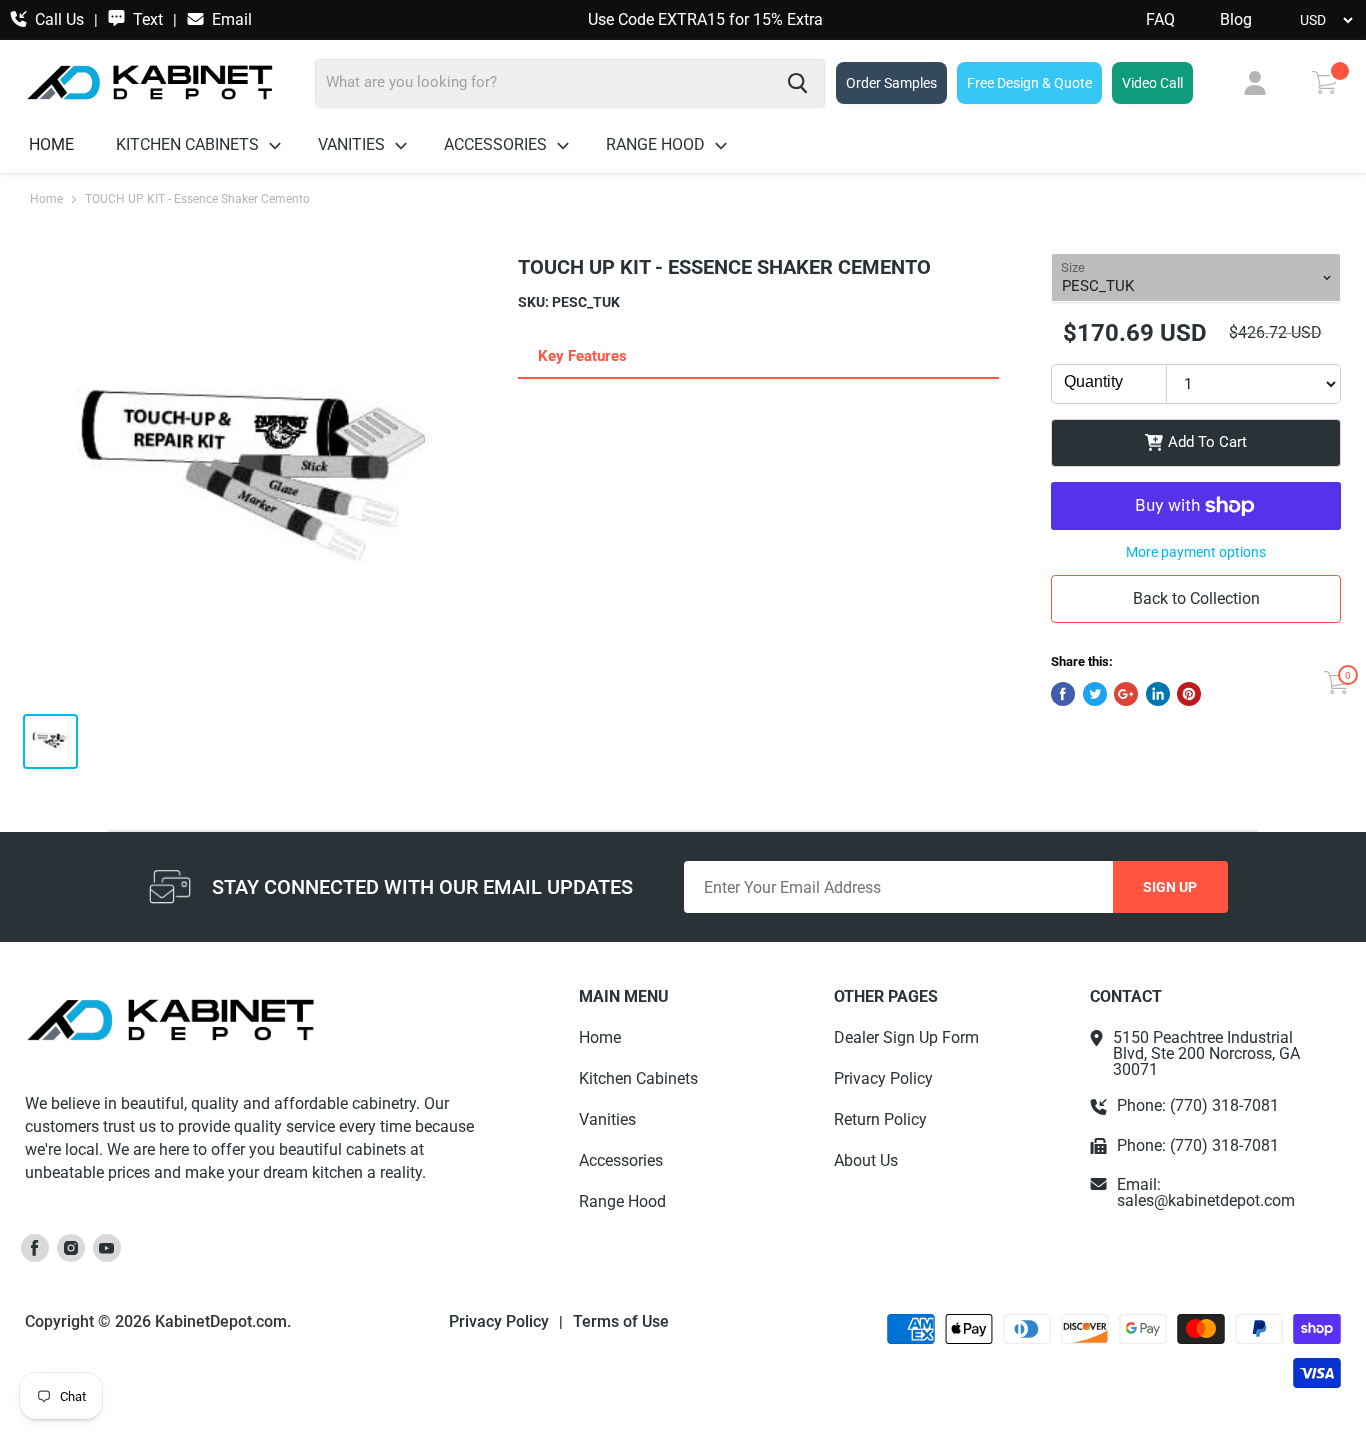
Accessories (497, 144)
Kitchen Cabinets (189, 144)
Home (51, 144)
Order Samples (891, 83)
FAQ (1160, 20)
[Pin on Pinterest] (1189, 694)
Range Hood (657, 144)
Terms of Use (621, 1322)
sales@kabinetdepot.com (1206, 1200)
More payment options (1196, 552)
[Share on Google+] (1126, 694)
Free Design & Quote (1029, 83)
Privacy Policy (883, 1078)
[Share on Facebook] (1063, 694)
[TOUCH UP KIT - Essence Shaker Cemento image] (255, 475)
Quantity (1093, 381)
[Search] (797, 83)
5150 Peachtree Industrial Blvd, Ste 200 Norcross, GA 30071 (1206, 1054)
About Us (866, 1160)
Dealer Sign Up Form (906, 1037)
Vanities (353, 144)
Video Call (1152, 83)
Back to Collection (1196, 598)
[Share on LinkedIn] (1158, 694)
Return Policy (880, 1119)
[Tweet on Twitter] (1095, 694)
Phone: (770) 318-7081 (1198, 1106)
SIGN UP (1170, 887)
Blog (1236, 20)
